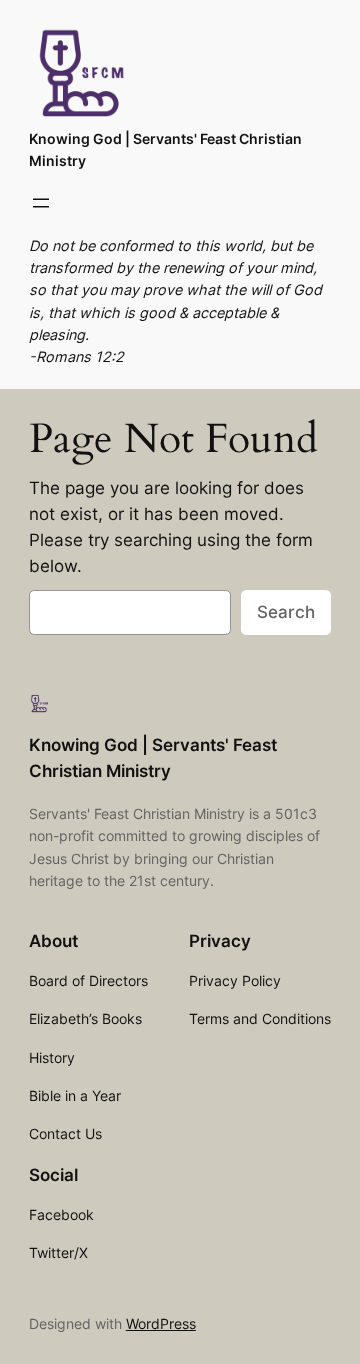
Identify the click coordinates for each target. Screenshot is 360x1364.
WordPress (161, 1323)
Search (286, 612)
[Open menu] (41, 203)
